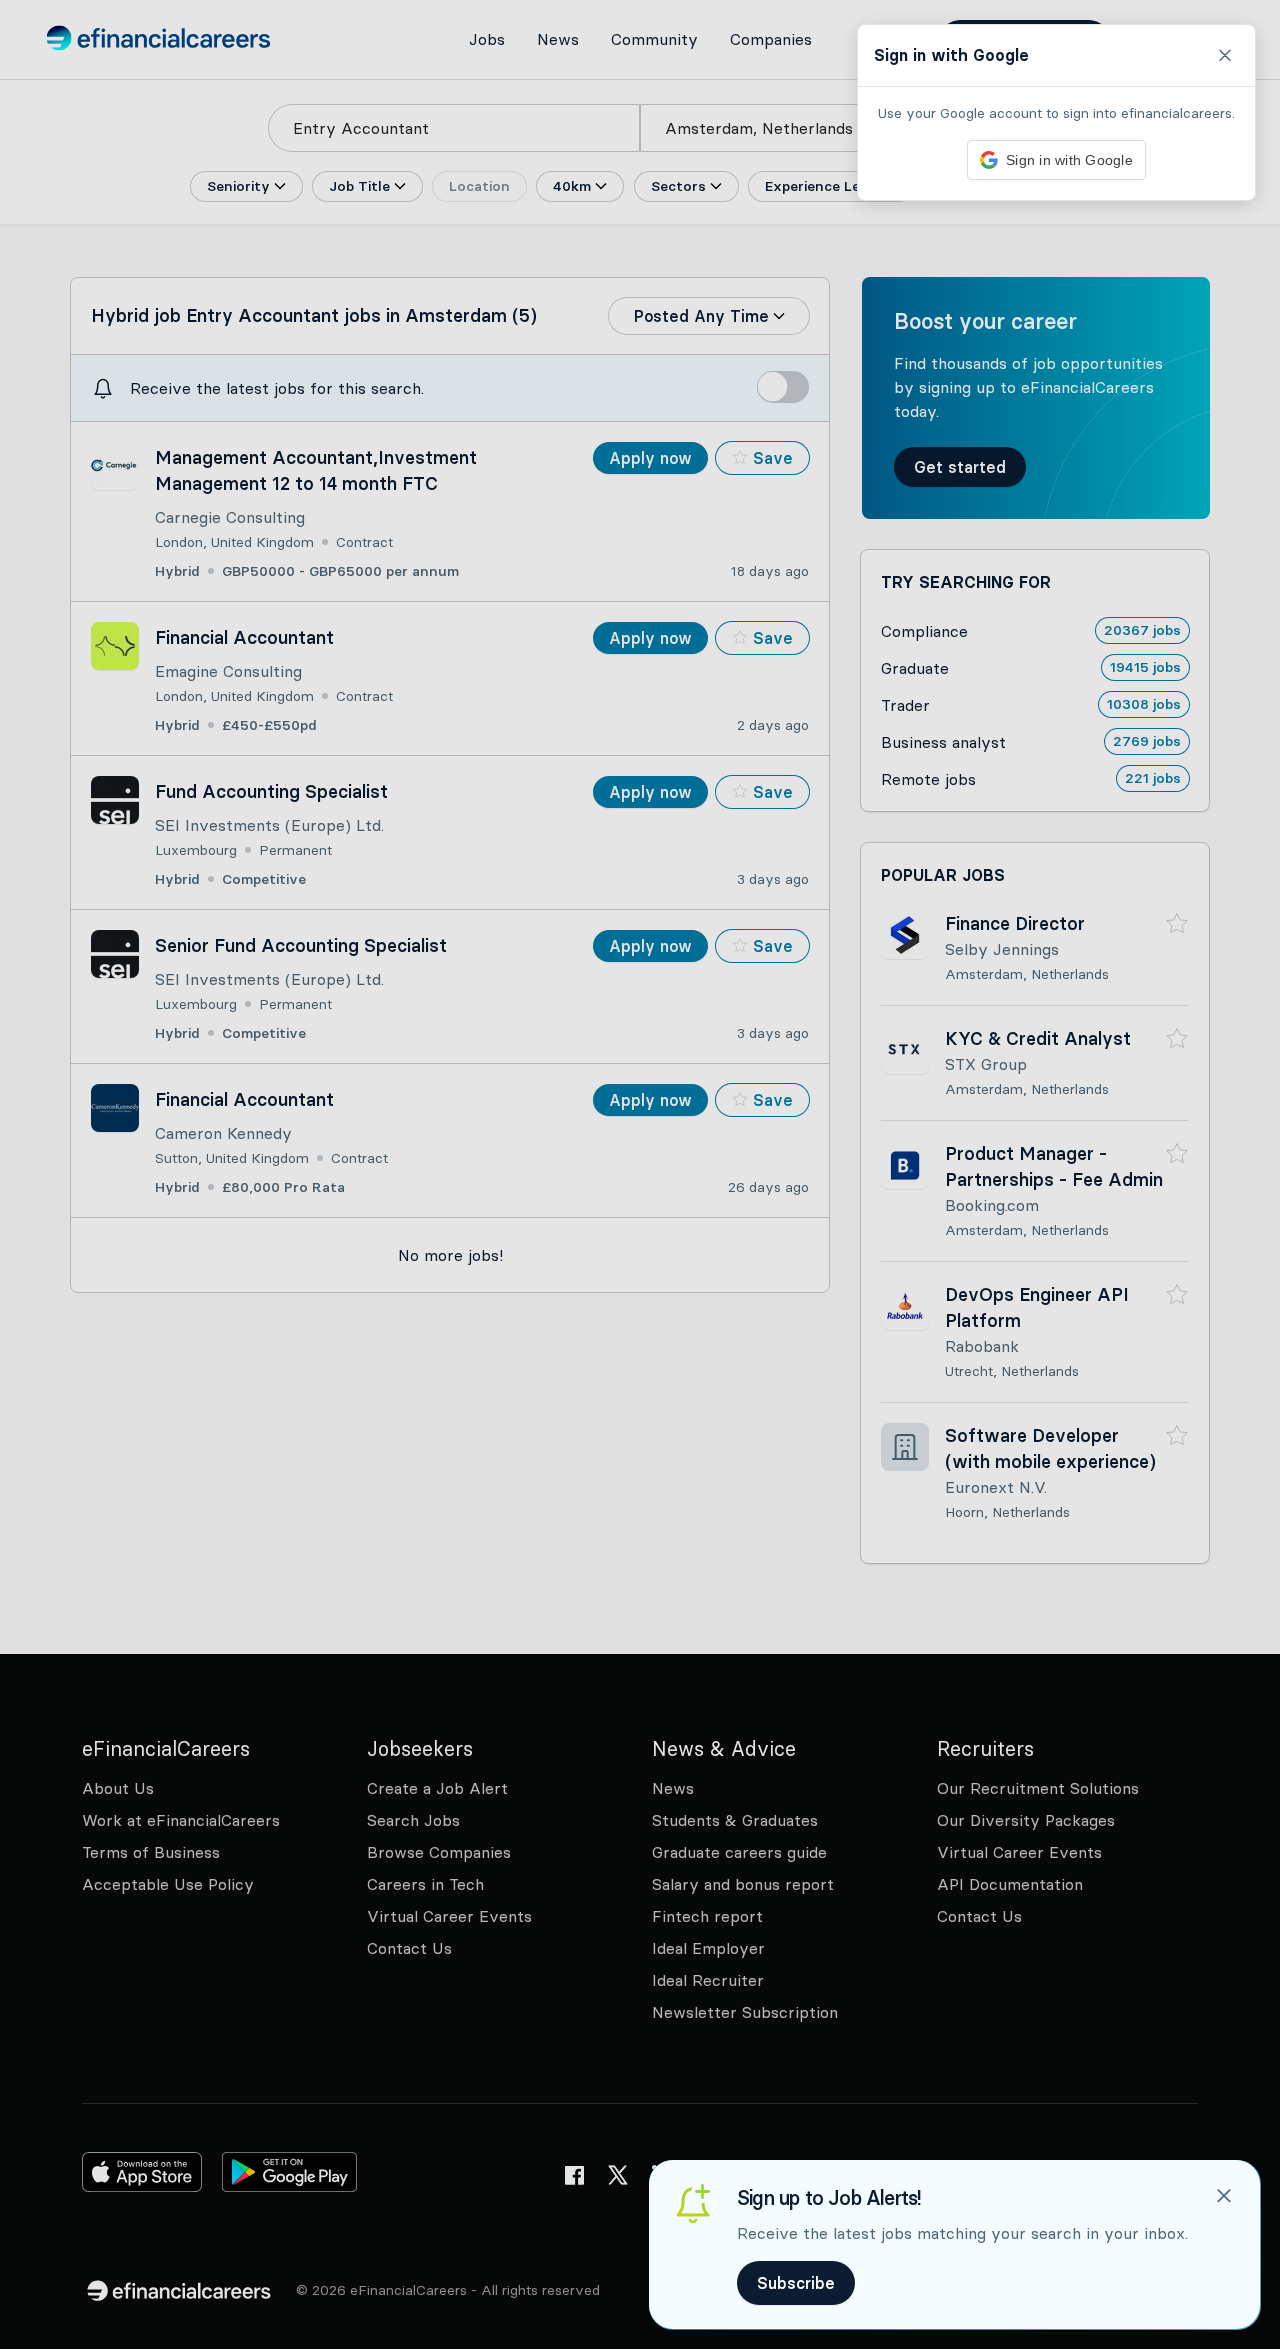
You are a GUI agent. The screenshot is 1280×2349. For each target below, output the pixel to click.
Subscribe (796, 2283)
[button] (640, 1174)
